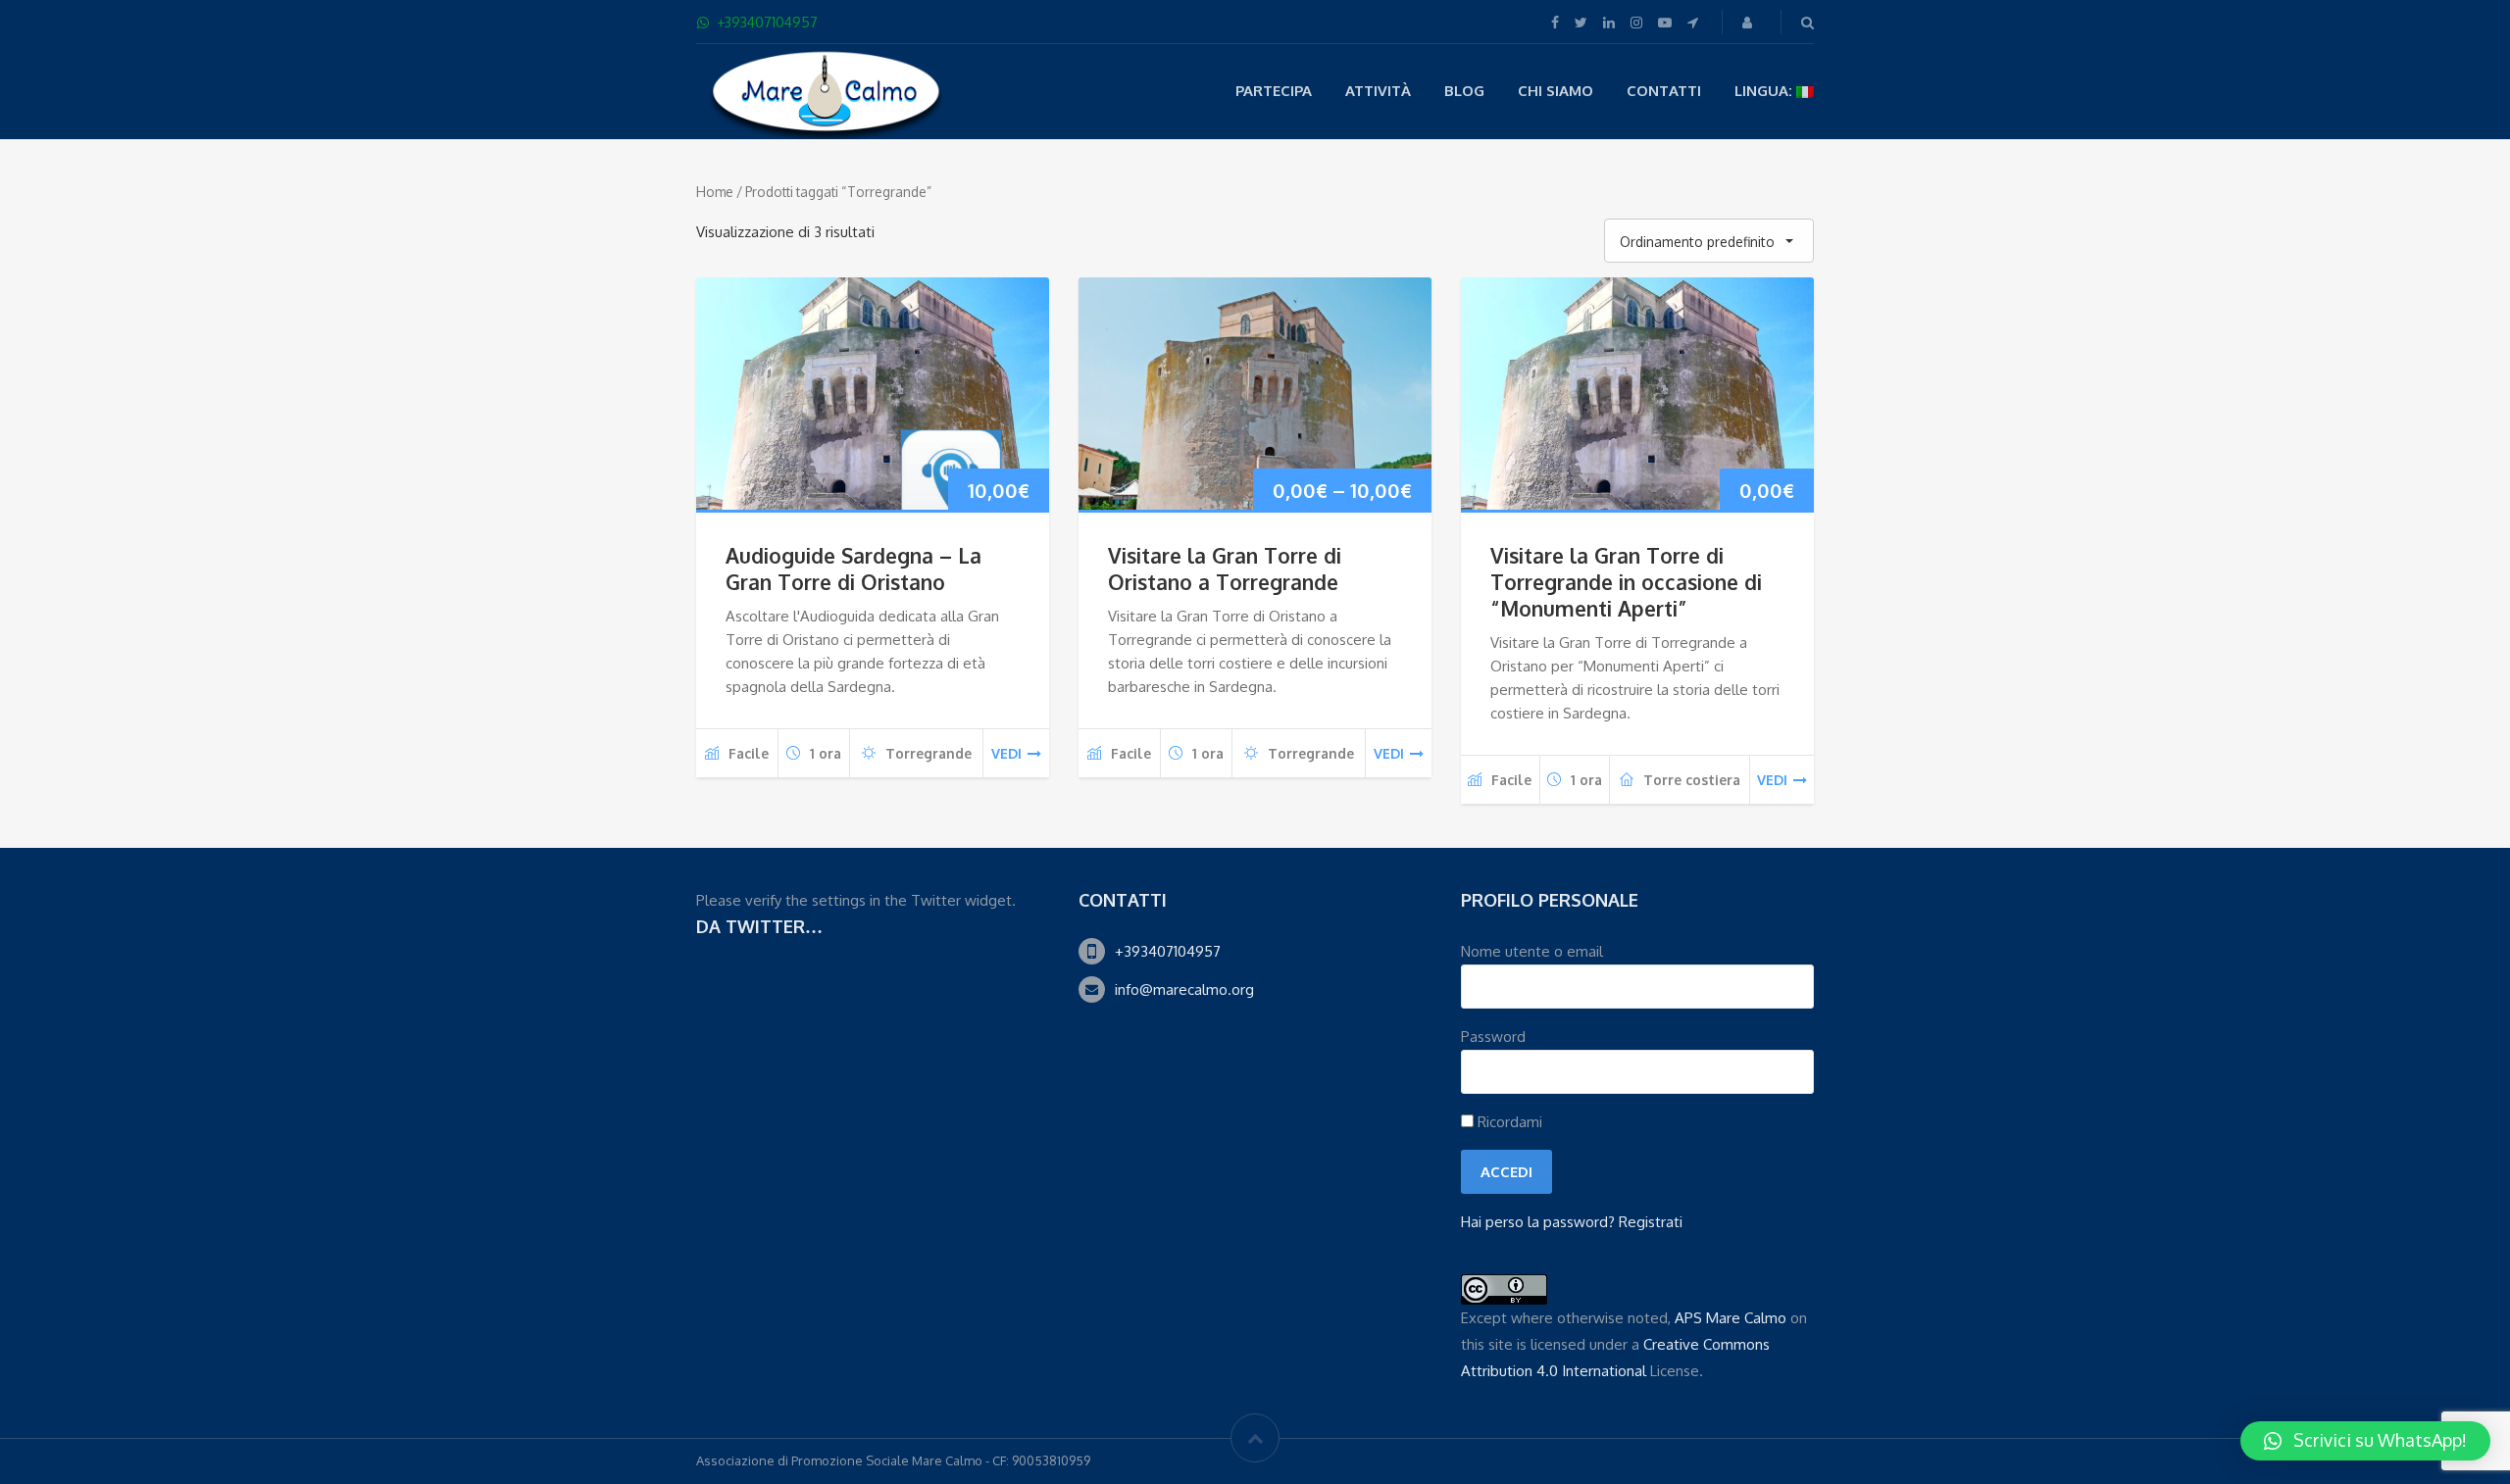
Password (1493, 1037)
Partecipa (1274, 91)
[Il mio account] (1749, 22)
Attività (1378, 91)
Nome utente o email (1532, 951)
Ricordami (1508, 1122)
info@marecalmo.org (1184, 989)
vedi (1006, 753)
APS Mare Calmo (1731, 1318)
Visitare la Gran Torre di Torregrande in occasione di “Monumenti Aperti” (1626, 582)
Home (715, 192)
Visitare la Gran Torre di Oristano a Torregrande (1225, 569)
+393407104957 (1168, 951)
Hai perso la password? (1538, 1222)
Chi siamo (1556, 91)
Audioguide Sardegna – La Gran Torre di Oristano (853, 569)
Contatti (1664, 91)
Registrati (1651, 1222)
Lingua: (1765, 91)
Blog (1464, 91)
